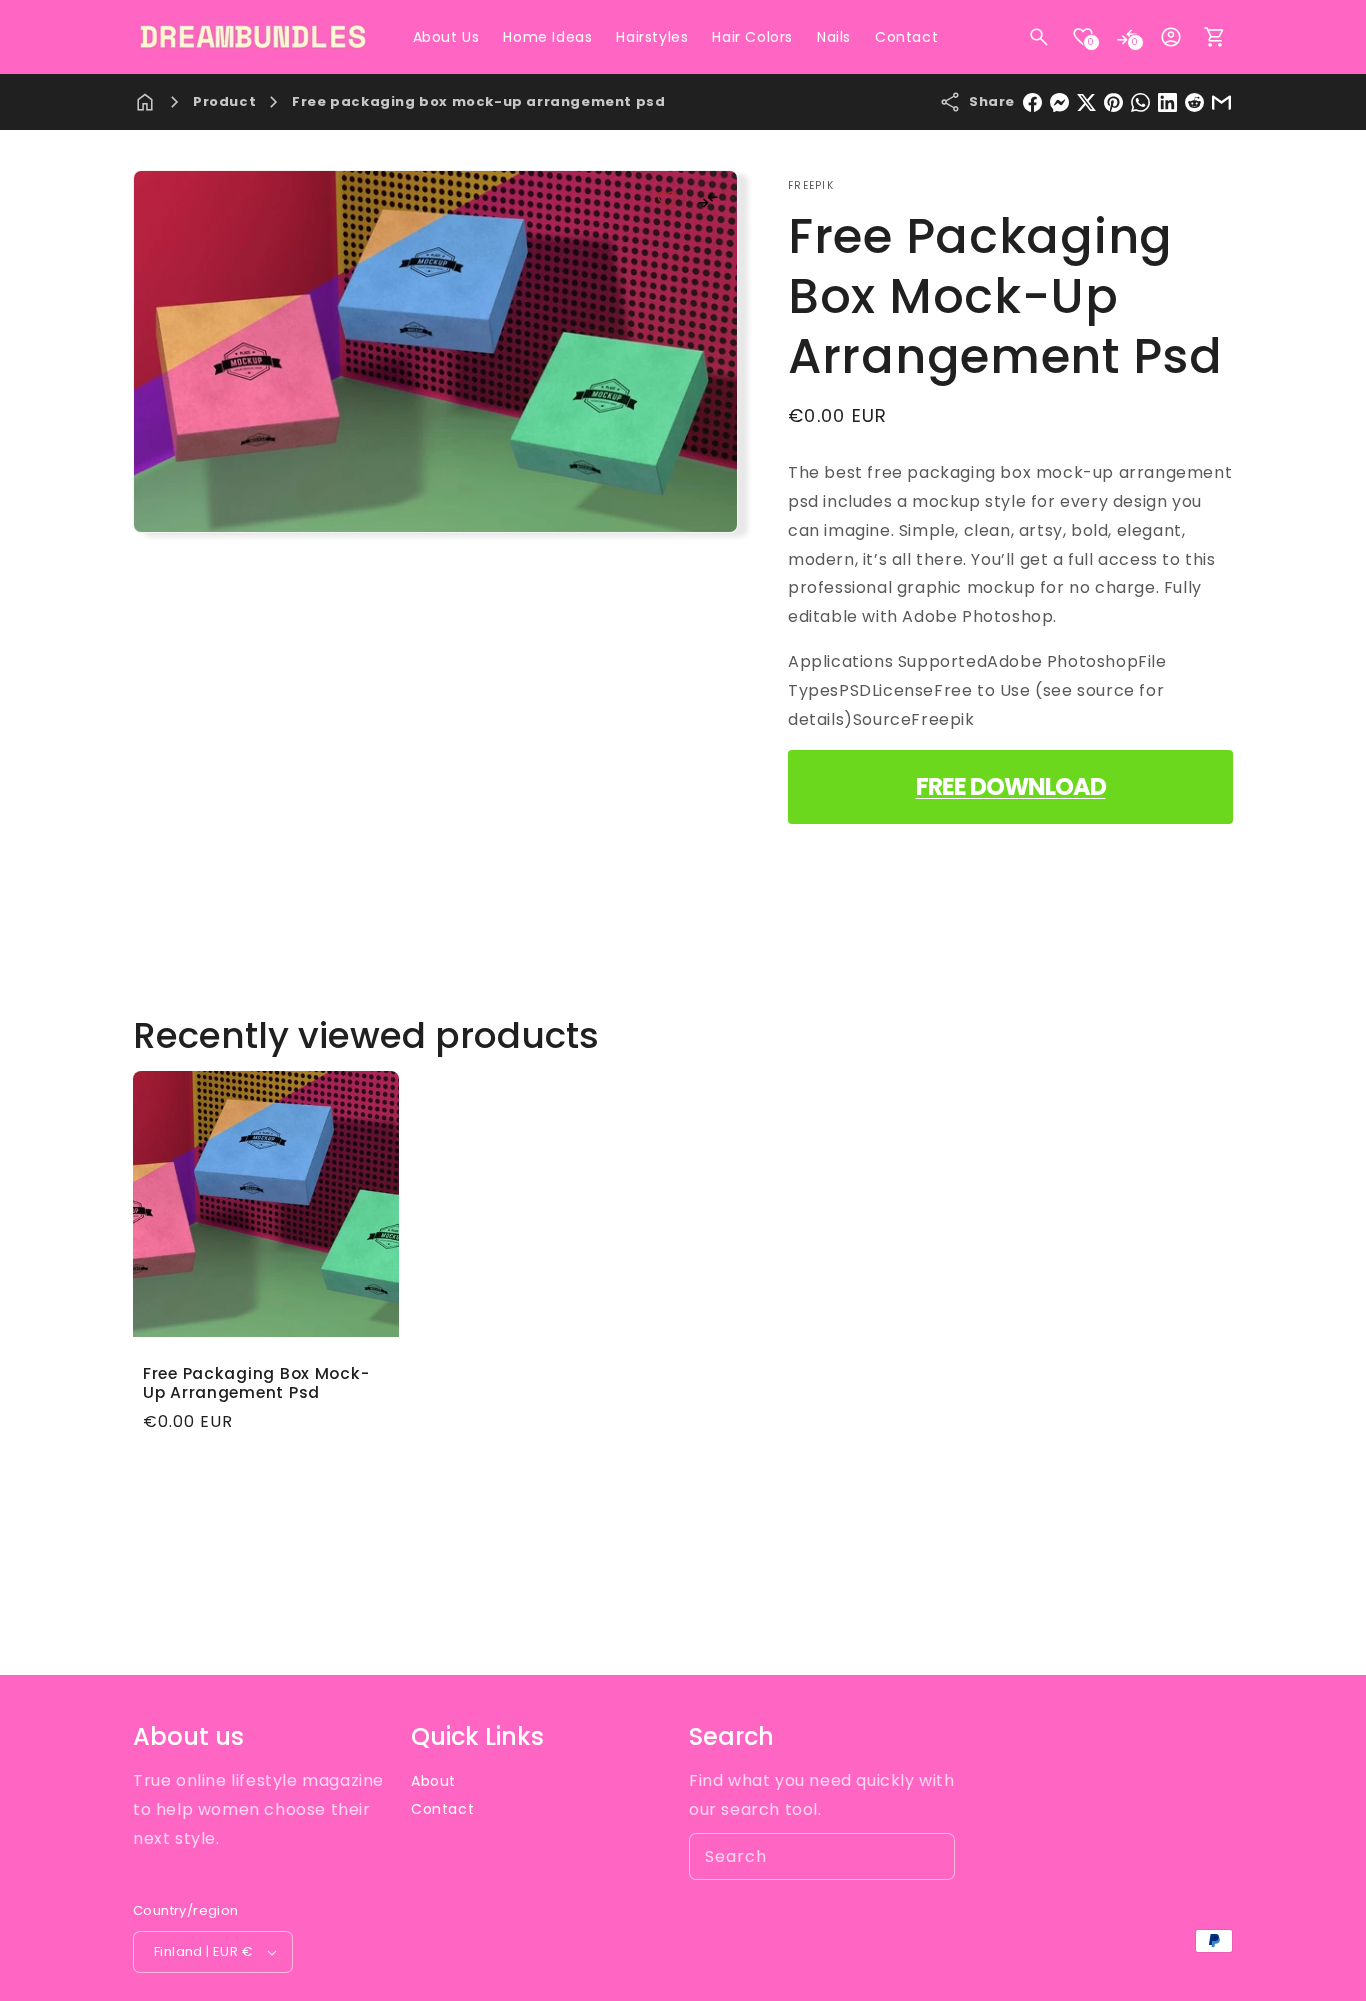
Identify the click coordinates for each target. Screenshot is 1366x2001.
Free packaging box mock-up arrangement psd (478, 101)
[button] (1039, 37)
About (433, 1781)
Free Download (1011, 786)
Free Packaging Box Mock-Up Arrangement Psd (256, 1383)
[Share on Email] (1221, 102)
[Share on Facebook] (1032, 102)
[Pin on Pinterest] (1113, 102)
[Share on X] (1086, 102)
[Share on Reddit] (1194, 102)
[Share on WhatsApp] (1140, 102)
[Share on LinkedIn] (1167, 102)
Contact (442, 1809)
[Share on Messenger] (1059, 102)
